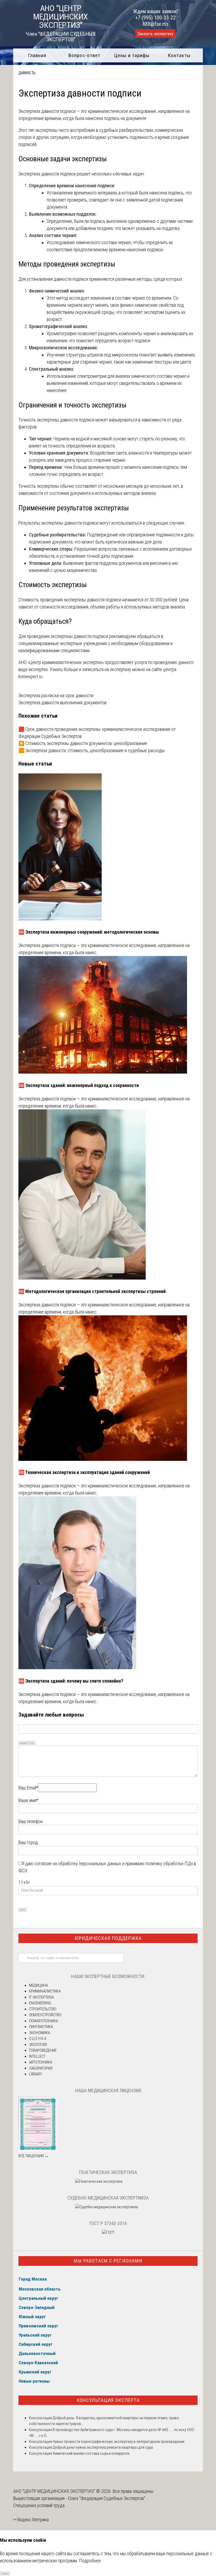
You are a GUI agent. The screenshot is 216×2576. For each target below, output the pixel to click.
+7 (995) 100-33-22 (155, 18)
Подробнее (90, 2561)
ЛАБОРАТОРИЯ (41, 2068)
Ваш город (28, 1842)
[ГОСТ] (108, 2232)
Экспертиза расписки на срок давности (56, 695)
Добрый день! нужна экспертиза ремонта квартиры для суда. (103, 2447)
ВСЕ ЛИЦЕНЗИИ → (33, 2156)
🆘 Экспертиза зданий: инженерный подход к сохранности (79, 1085)
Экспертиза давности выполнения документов (62, 703)
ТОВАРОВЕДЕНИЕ (43, 2050)
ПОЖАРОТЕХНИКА (43, 2021)
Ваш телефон (31, 1821)
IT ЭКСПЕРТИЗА (41, 1997)
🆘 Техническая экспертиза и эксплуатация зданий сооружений (84, 1472)
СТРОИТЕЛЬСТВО (43, 2009)
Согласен (5, 2574)
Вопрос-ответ (84, 55)
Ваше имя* (28, 1800)
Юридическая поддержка (108, 1938)
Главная (37, 55)
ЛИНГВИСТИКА (41, 2027)
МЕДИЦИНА (38, 1985)
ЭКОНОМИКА (40, 2033)
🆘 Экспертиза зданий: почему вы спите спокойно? (71, 1681)
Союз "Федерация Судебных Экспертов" (107, 2498)
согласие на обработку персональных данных (78, 1863)
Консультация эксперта (108, 2400)
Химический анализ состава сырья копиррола (91, 2453)
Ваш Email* (28, 1788)
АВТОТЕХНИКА (41, 2062)
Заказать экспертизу (155, 34)
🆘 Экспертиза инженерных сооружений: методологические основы (89, 932)
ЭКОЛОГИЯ (38, 2045)
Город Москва (33, 2279)
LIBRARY (35, 2074)
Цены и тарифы (132, 55)
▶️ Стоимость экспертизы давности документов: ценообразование (83, 743)
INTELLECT (37, 2056)
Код (32, 1743)
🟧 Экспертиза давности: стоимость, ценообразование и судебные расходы (92, 750)
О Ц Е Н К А (38, 2039)
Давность (27, 73)
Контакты (179, 55)
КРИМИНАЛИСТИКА (45, 1991)
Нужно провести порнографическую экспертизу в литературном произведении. (119, 2442)
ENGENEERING (40, 2003)
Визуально (24, 1743)
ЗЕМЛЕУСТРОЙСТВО (45, 2015)
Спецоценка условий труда (39, 2505)
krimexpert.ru (30, 676)
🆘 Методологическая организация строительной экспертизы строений (92, 1291)
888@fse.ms (156, 24)
